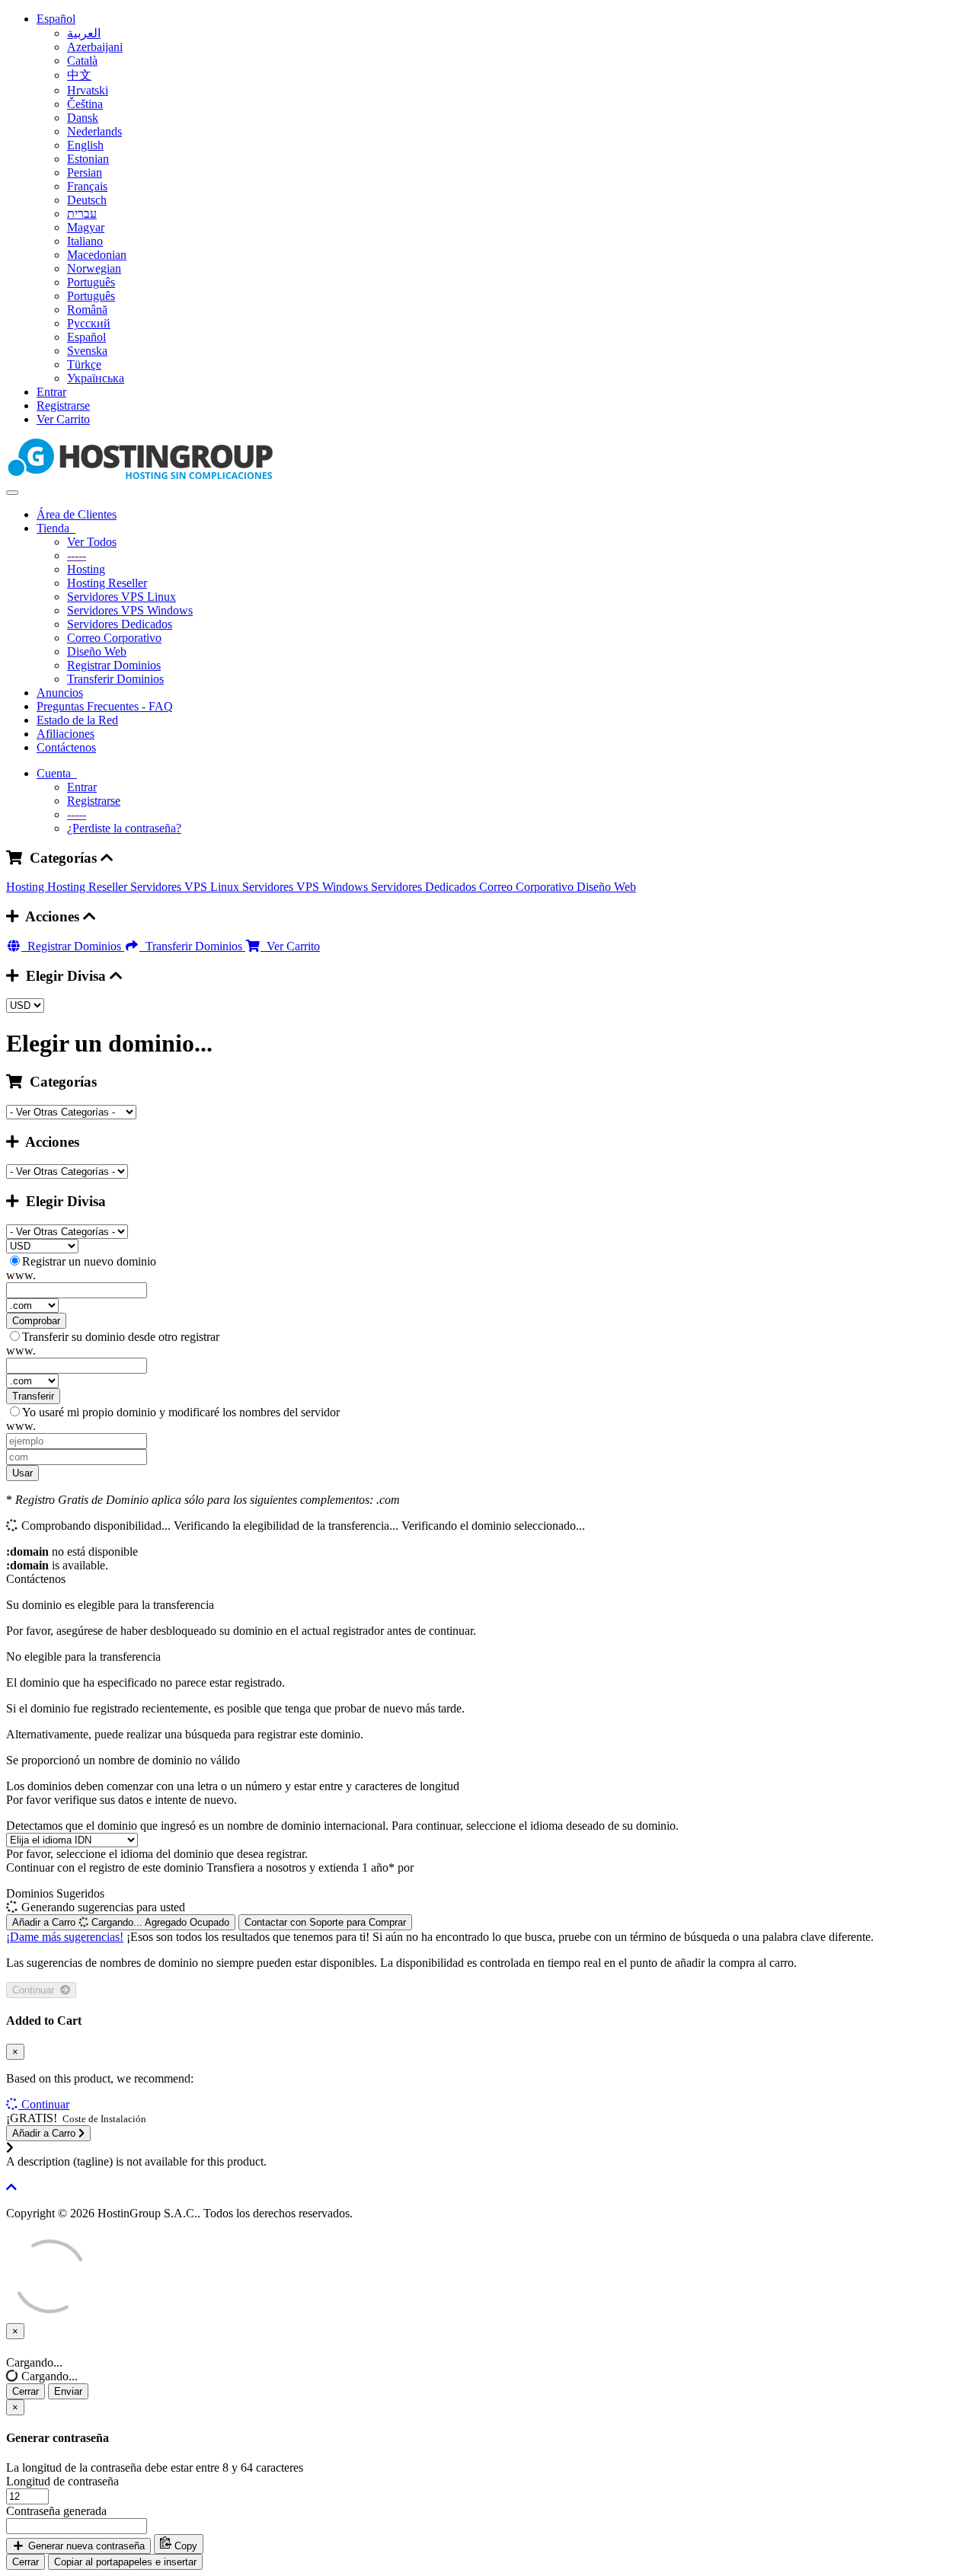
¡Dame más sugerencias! (65, 1937)
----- (77, 555)
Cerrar (26, 2391)
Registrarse (63, 405)
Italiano (85, 241)
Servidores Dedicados (120, 624)
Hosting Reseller (107, 583)
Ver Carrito (63, 419)
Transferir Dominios (115, 679)
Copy (184, 2546)
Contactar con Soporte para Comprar (325, 1922)
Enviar (68, 2391)
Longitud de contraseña (62, 2481)
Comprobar (36, 1321)
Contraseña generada (56, 2511)
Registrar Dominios (114, 665)
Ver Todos (92, 542)
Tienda (56, 528)
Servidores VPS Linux (121, 597)
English (85, 145)
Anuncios (60, 693)
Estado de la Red (77, 720)
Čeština (85, 104)
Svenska (87, 351)
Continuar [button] (45, 2104)
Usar (22, 1473)
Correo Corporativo (114, 638)
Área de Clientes (77, 514)
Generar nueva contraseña (85, 2546)
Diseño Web (97, 651)
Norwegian (94, 268)
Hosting (86, 569)
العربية (84, 33)
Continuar (36, 1990)
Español (56, 19)
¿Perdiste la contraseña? (124, 828)
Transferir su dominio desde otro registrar (121, 1337)
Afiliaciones (66, 734)
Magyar (86, 227)
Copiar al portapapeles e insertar (125, 2562)
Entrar (51, 392)
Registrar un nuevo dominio (89, 1261)
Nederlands (94, 131)
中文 (79, 75)
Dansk (83, 118)
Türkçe (84, 364)
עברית (82, 214)
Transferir (33, 1396)
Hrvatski (88, 90)
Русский (89, 323)
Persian (85, 172)
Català (82, 61)
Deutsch (87, 200)
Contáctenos (66, 747)
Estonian (88, 159)
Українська (96, 378)
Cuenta (57, 773)
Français (87, 186)
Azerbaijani (95, 47)
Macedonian (97, 255)
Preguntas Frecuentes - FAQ (105, 706)
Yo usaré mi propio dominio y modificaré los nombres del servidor (181, 1412)
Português (91, 282)
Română (87, 310)
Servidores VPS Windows (130, 610)
